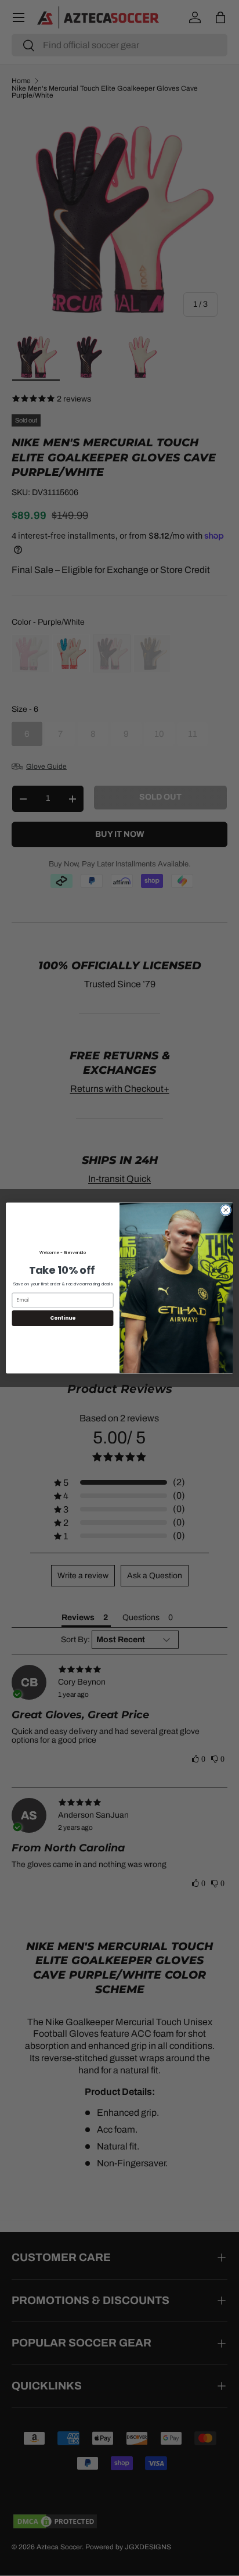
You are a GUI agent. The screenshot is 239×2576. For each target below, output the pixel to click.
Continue (63, 1318)
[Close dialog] (226, 1210)
